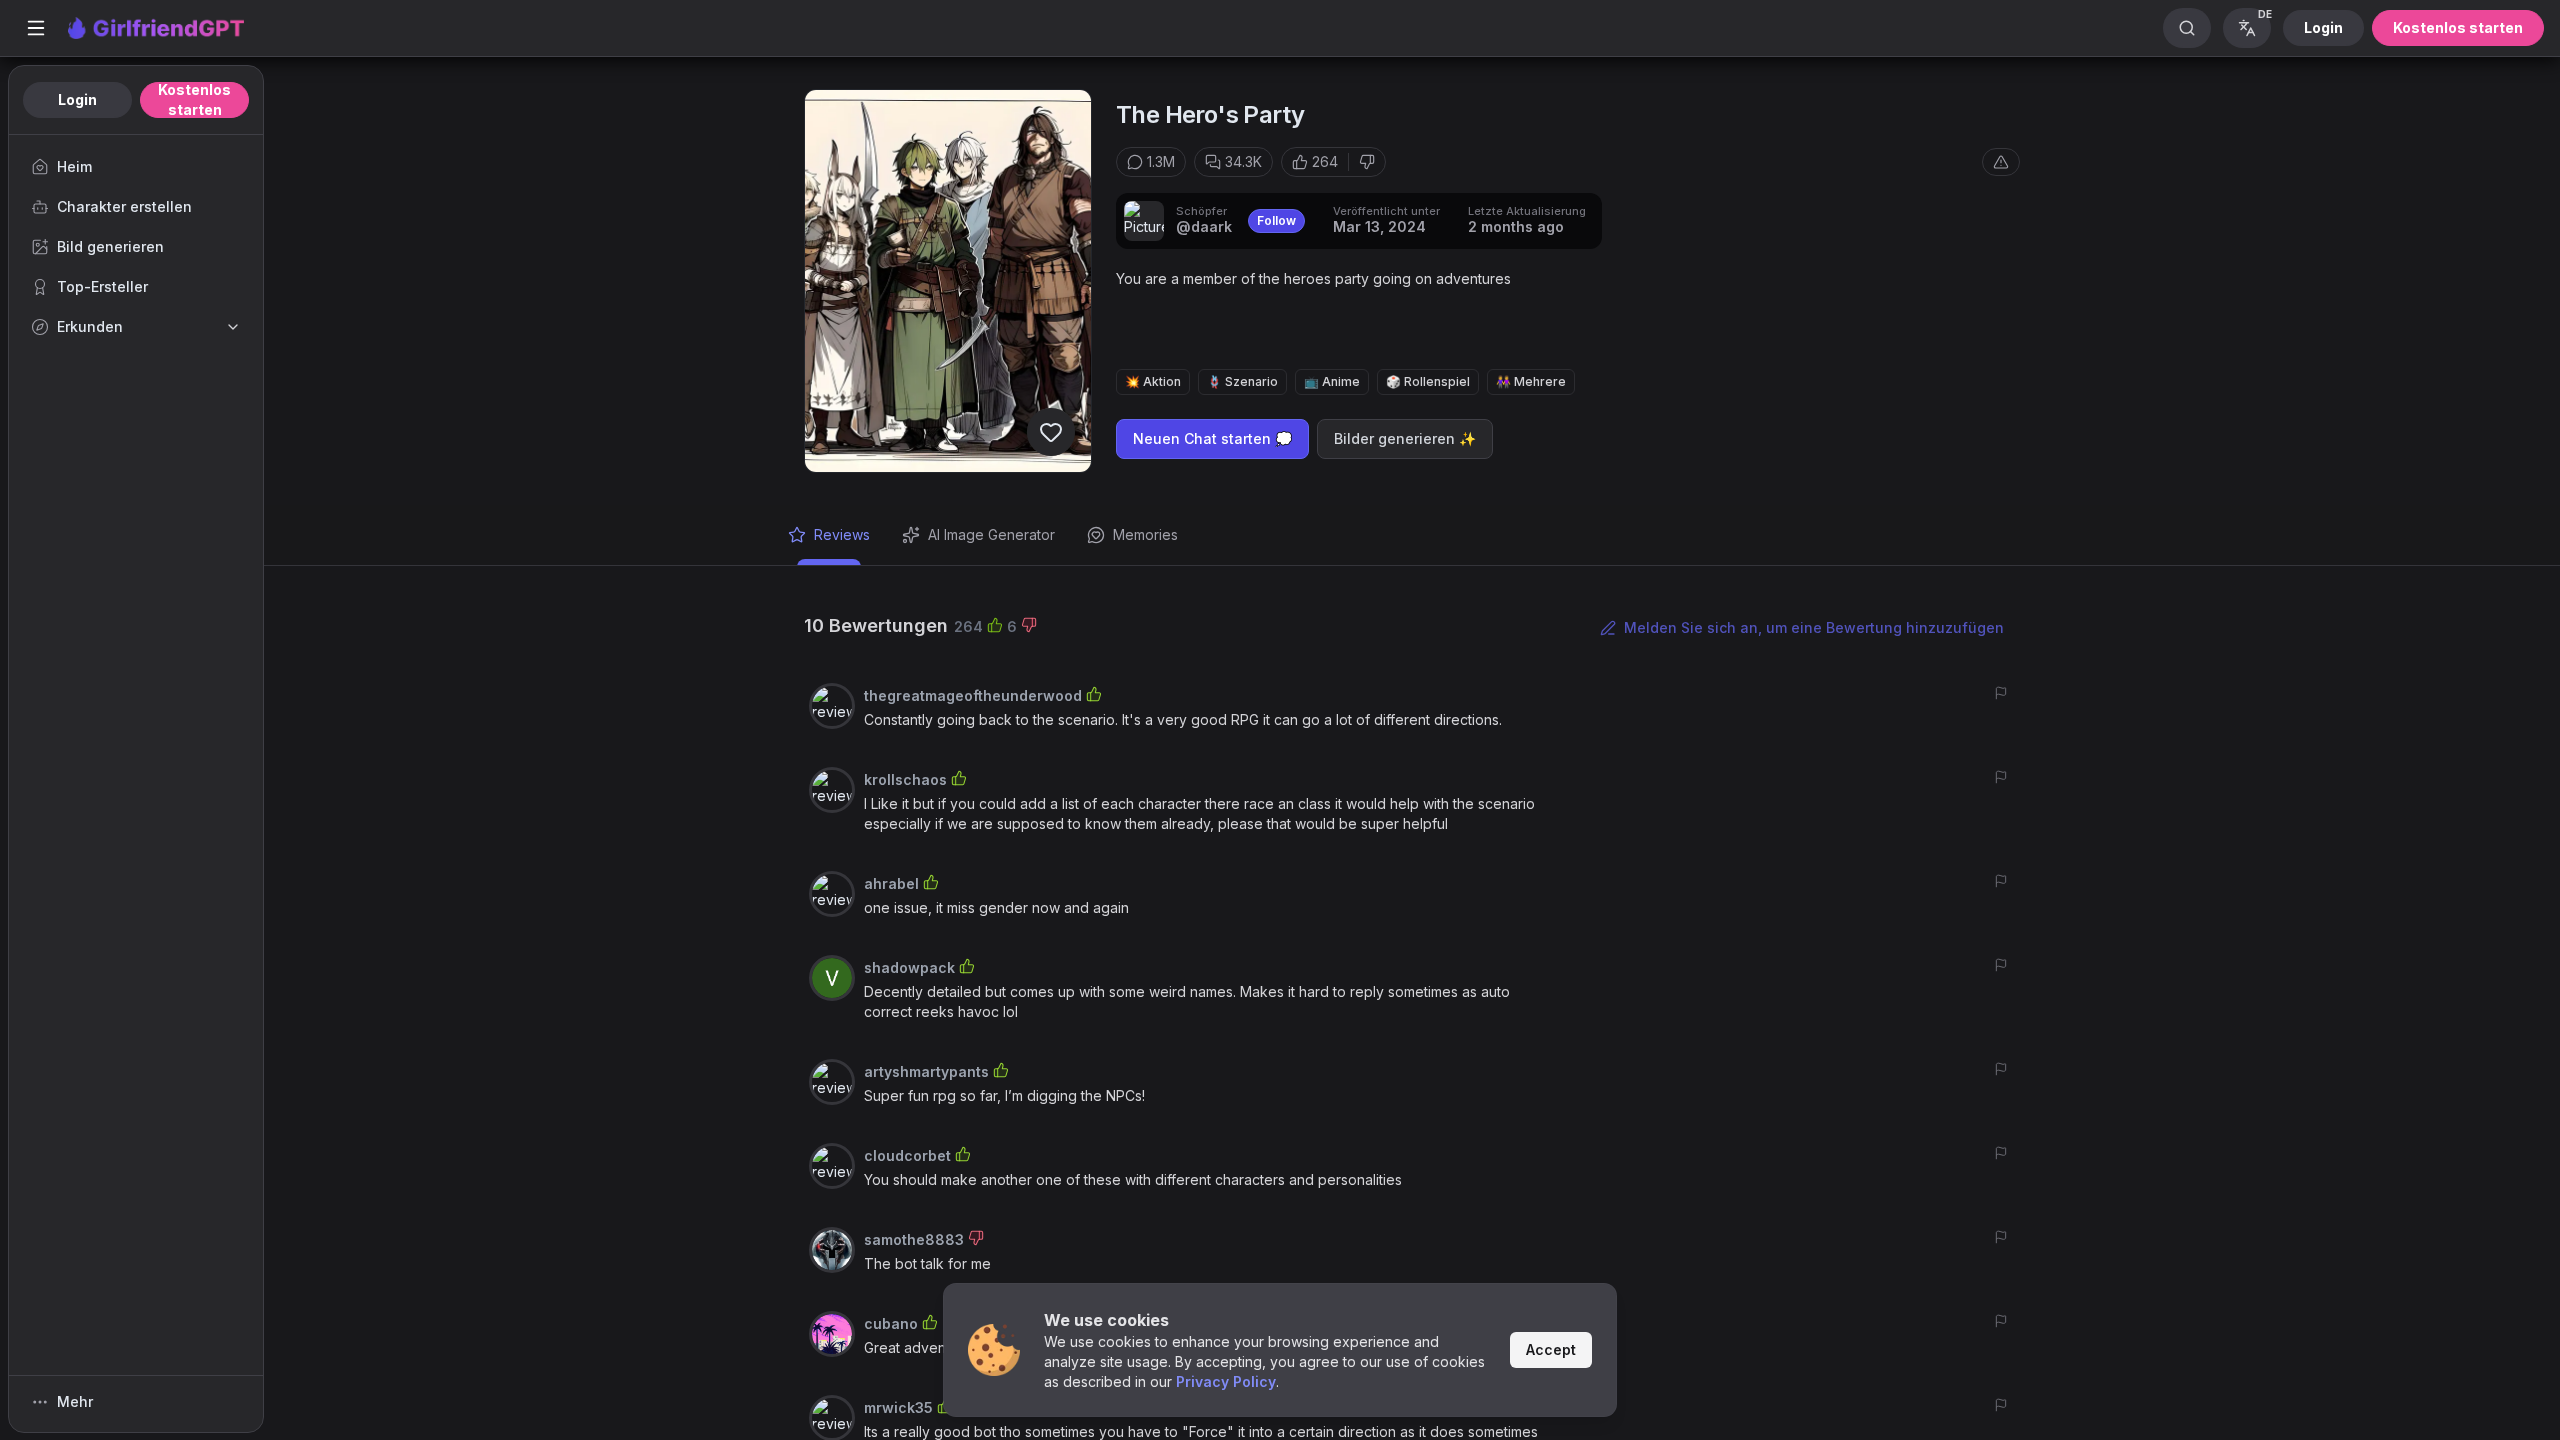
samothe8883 (914, 1239)
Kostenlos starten (2458, 27)
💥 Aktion (1153, 381)
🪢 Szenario (1242, 381)
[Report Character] (2001, 162)
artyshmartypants (926, 1071)
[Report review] (2001, 693)
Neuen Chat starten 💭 (1212, 438)
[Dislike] (1367, 162)
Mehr (75, 1401)
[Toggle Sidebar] (36, 28)
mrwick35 (898, 1407)
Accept (1551, 1349)
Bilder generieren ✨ (1405, 438)
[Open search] (2187, 28)
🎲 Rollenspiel (1428, 381)
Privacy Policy (1226, 1381)
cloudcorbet (907, 1155)
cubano (891, 1323)
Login (2323, 27)
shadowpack (909, 967)
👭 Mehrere (1531, 381)
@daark (1204, 226)
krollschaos (905, 779)
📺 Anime (1332, 381)
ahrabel (891, 883)
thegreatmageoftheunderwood (973, 695)
